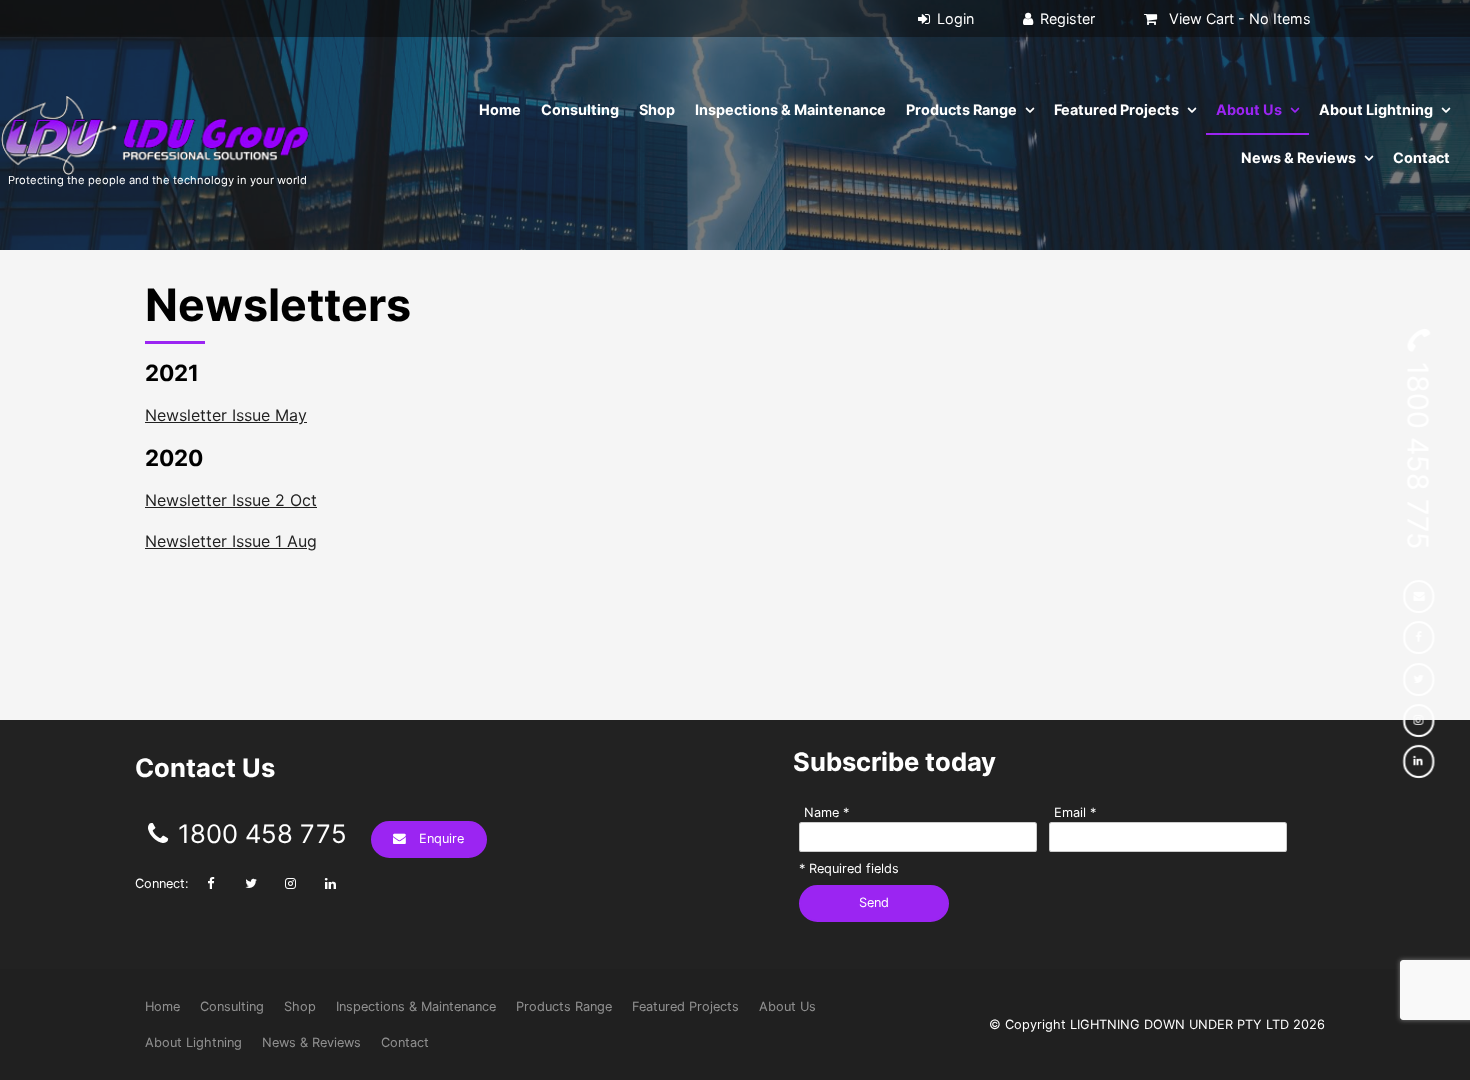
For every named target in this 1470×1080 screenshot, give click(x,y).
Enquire (441, 838)
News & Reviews (1298, 157)
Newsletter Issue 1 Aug (231, 541)
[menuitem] (162, 1007)
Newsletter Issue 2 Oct (231, 500)
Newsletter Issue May (226, 415)
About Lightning (1376, 109)
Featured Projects (1116, 109)
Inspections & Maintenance (790, 109)
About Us (1249, 109)
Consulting (580, 109)
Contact (1421, 157)
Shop (657, 109)
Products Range (961, 109)
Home (500, 109)
